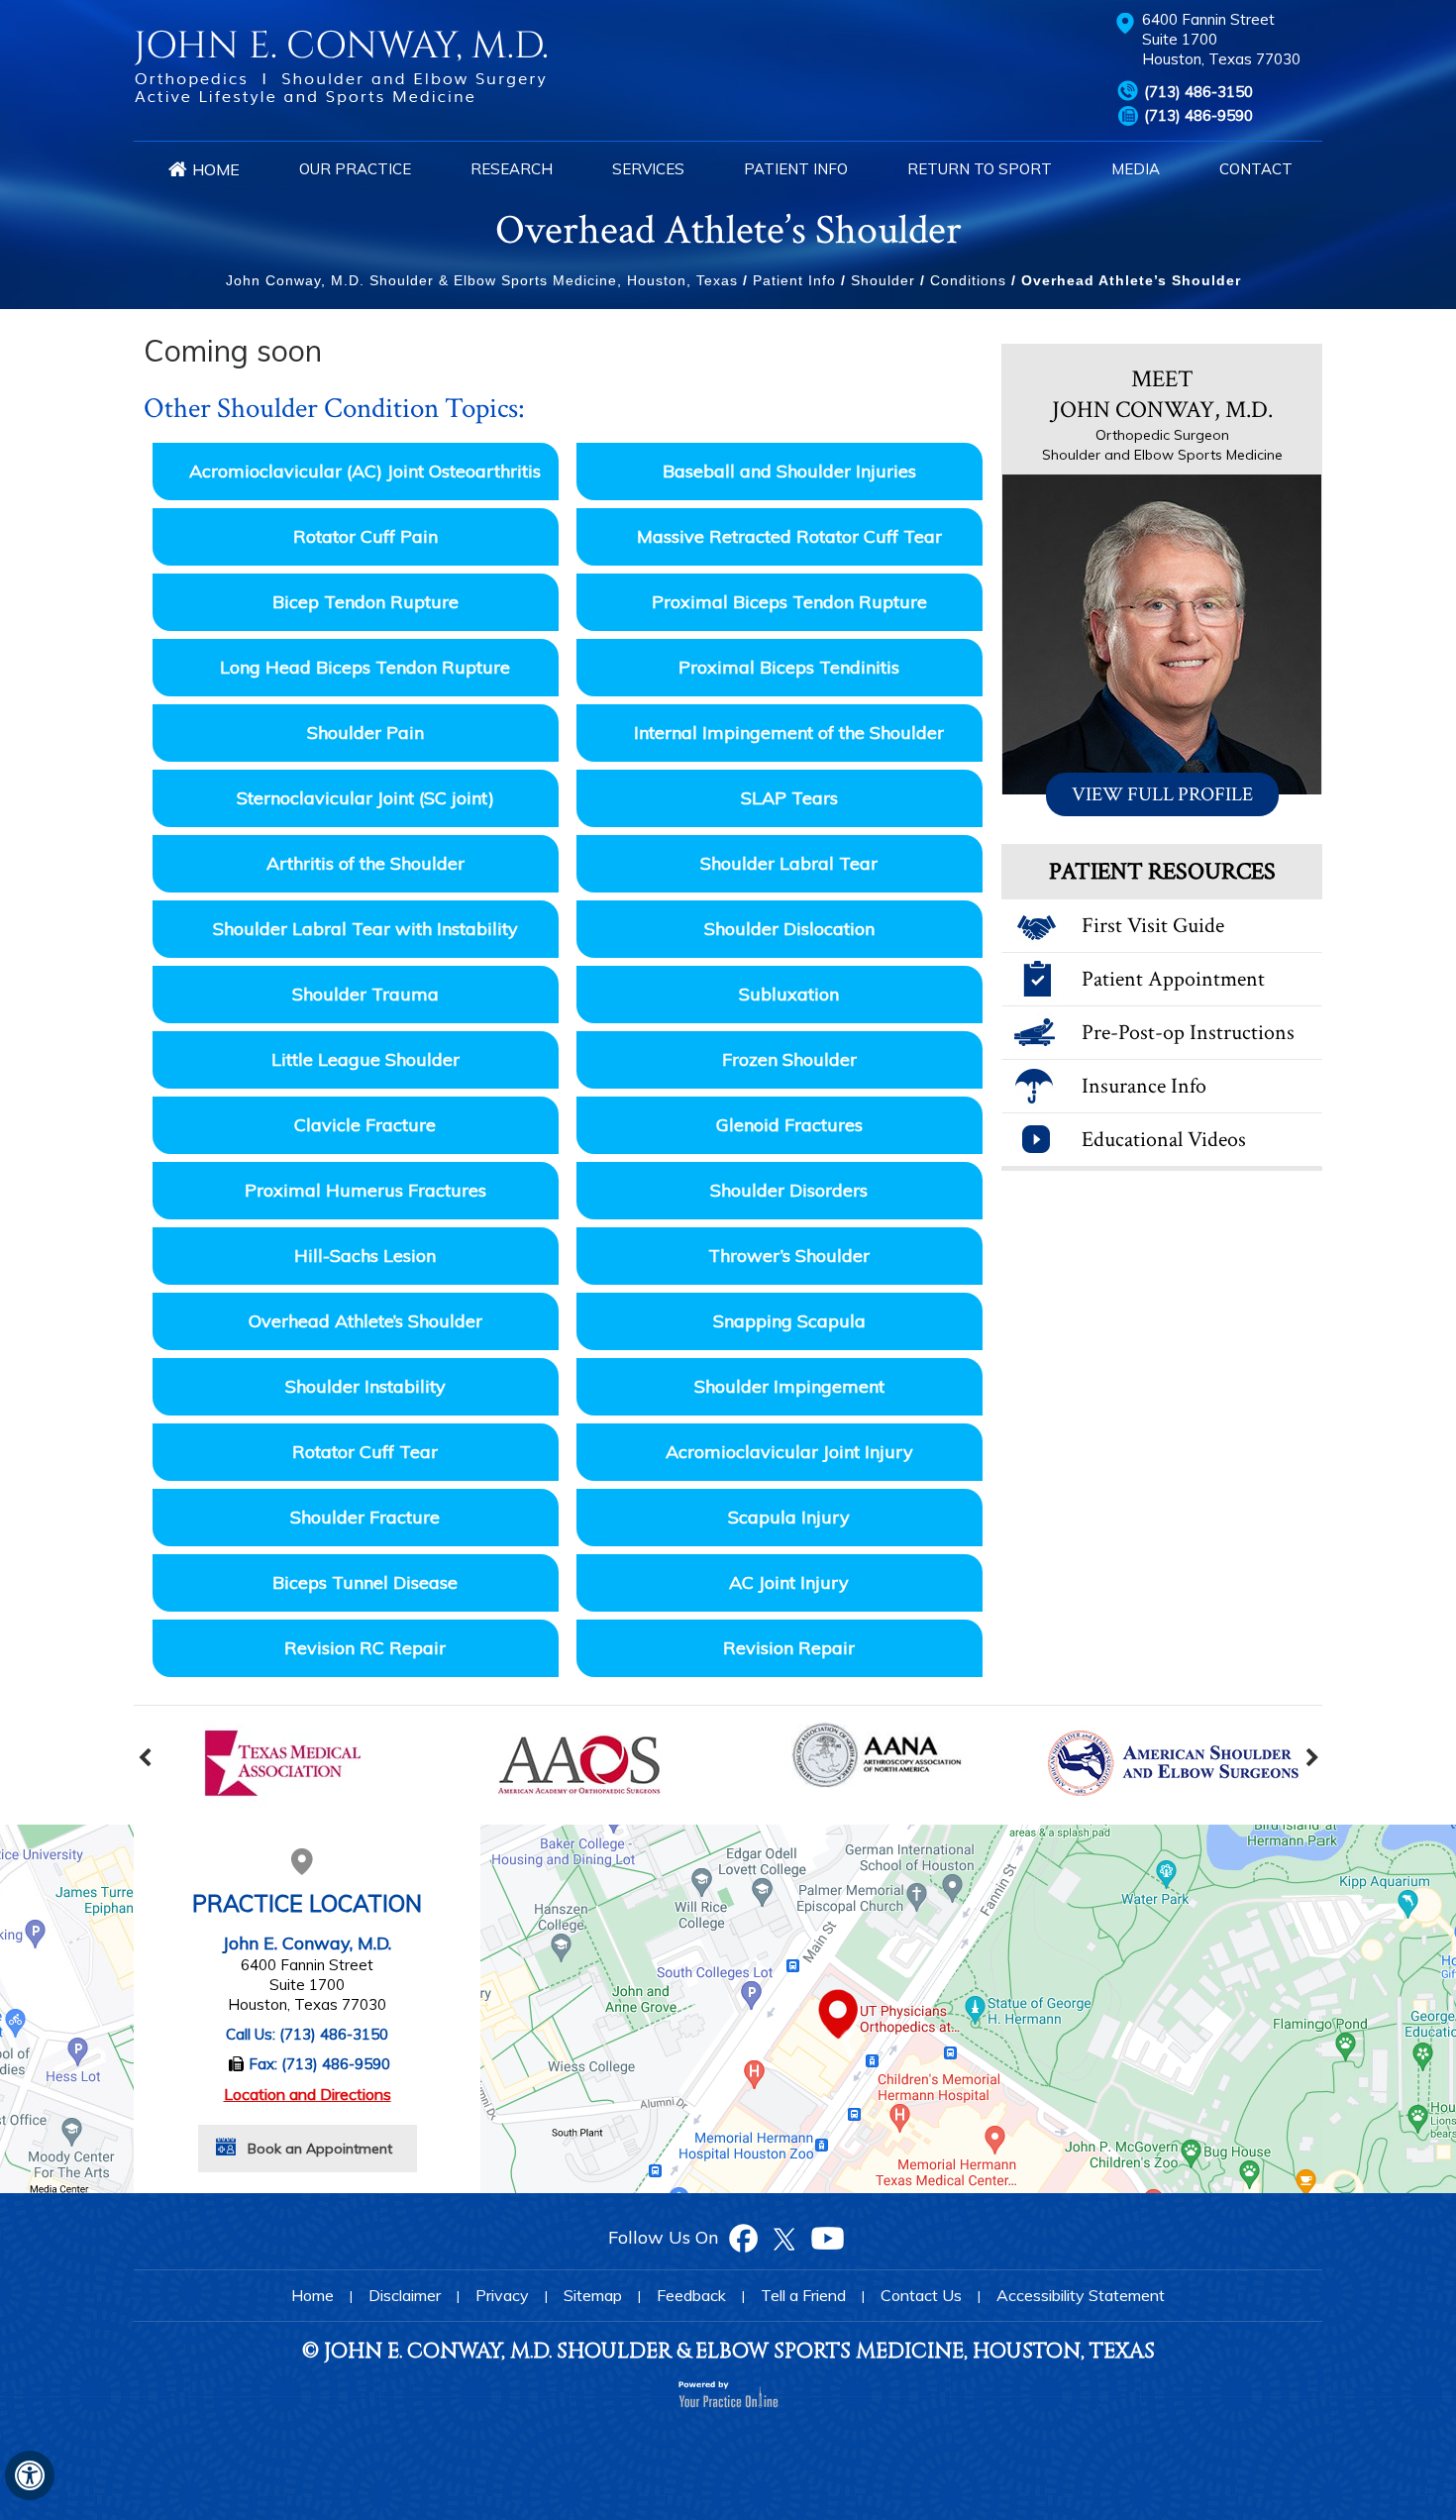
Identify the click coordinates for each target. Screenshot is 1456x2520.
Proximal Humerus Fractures (365, 1190)
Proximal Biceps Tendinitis (789, 667)
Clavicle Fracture (365, 1125)
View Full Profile (1162, 794)
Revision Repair (789, 1648)
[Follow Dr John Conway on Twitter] (783, 2237)
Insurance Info (1144, 1086)
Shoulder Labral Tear (789, 863)
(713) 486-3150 (1198, 92)
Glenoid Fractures (789, 1125)
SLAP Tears (789, 798)
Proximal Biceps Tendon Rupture (789, 602)
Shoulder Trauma (365, 994)
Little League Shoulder (365, 1059)
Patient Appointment (1173, 979)
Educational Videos (1164, 1140)
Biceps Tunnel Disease (365, 1582)
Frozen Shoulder (789, 1059)
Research (512, 169)
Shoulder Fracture (365, 1517)
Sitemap (593, 2295)
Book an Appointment (320, 2149)
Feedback (691, 2295)
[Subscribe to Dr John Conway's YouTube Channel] (827, 2237)
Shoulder (883, 280)
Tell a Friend (803, 2295)
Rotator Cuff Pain (365, 536)
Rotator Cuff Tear (365, 1452)
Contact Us (921, 2295)
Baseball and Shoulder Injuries (789, 471)
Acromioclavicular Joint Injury (789, 1452)
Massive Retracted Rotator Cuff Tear (789, 536)
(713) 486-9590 (1198, 115)
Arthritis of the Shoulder (365, 863)
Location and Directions (308, 2094)
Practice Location (307, 1903)
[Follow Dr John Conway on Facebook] (743, 2237)
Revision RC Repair (365, 1648)
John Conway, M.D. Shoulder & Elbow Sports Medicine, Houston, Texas (482, 280)
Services (648, 169)
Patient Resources (1162, 871)
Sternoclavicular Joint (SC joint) (365, 798)
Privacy (502, 2295)
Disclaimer (405, 2295)
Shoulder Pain (365, 733)
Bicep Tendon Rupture (365, 602)
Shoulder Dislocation (789, 929)
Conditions (968, 280)
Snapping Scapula (789, 1321)
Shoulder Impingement (789, 1386)
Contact (1256, 169)
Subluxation (789, 994)
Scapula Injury (789, 1517)
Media (1136, 169)
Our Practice (355, 169)
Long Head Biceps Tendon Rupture (365, 667)
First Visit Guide (1153, 926)
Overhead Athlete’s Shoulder (365, 1321)
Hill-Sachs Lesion (365, 1256)
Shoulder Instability (365, 1386)
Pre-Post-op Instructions (1188, 1033)
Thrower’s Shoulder (789, 1256)
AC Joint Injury (789, 1582)
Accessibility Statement (1081, 2295)
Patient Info (796, 169)
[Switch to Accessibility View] (30, 2475)
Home (216, 169)
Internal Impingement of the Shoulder (789, 733)
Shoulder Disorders (789, 1190)
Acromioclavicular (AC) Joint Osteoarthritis (365, 471)
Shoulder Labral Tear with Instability (365, 929)
